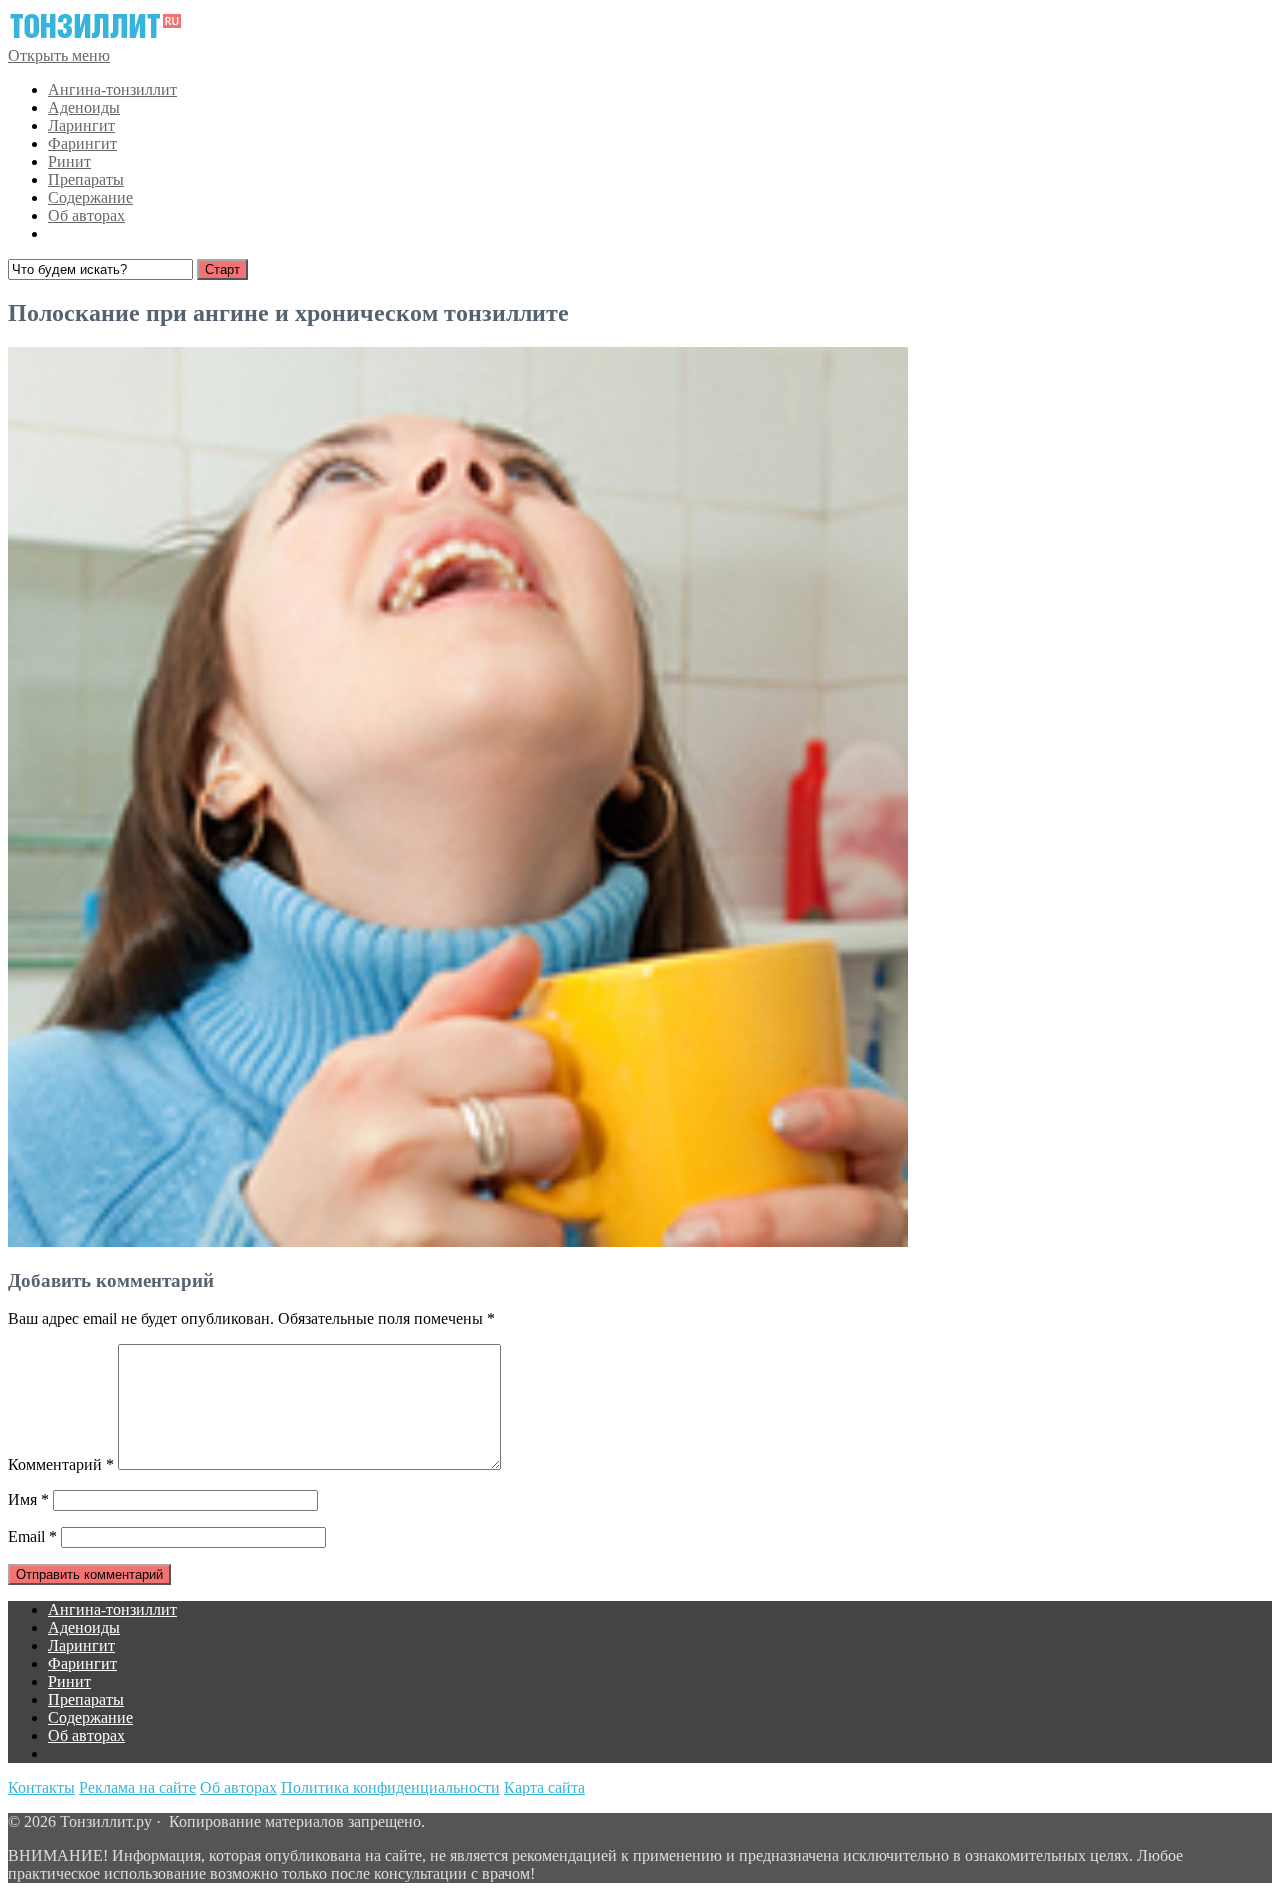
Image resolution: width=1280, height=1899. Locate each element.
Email (32, 1536)
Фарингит (82, 143)
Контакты (41, 1787)
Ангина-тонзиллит (112, 89)
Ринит (69, 161)
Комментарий (61, 1464)
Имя (28, 1499)
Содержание (90, 197)
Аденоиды (84, 107)
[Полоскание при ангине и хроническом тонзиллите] (458, 1241)
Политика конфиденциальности (390, 1787)
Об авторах (86, 215)
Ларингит (81, 125)
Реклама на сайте (137, 1787)
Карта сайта (544, 1787)
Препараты (86, 179)
